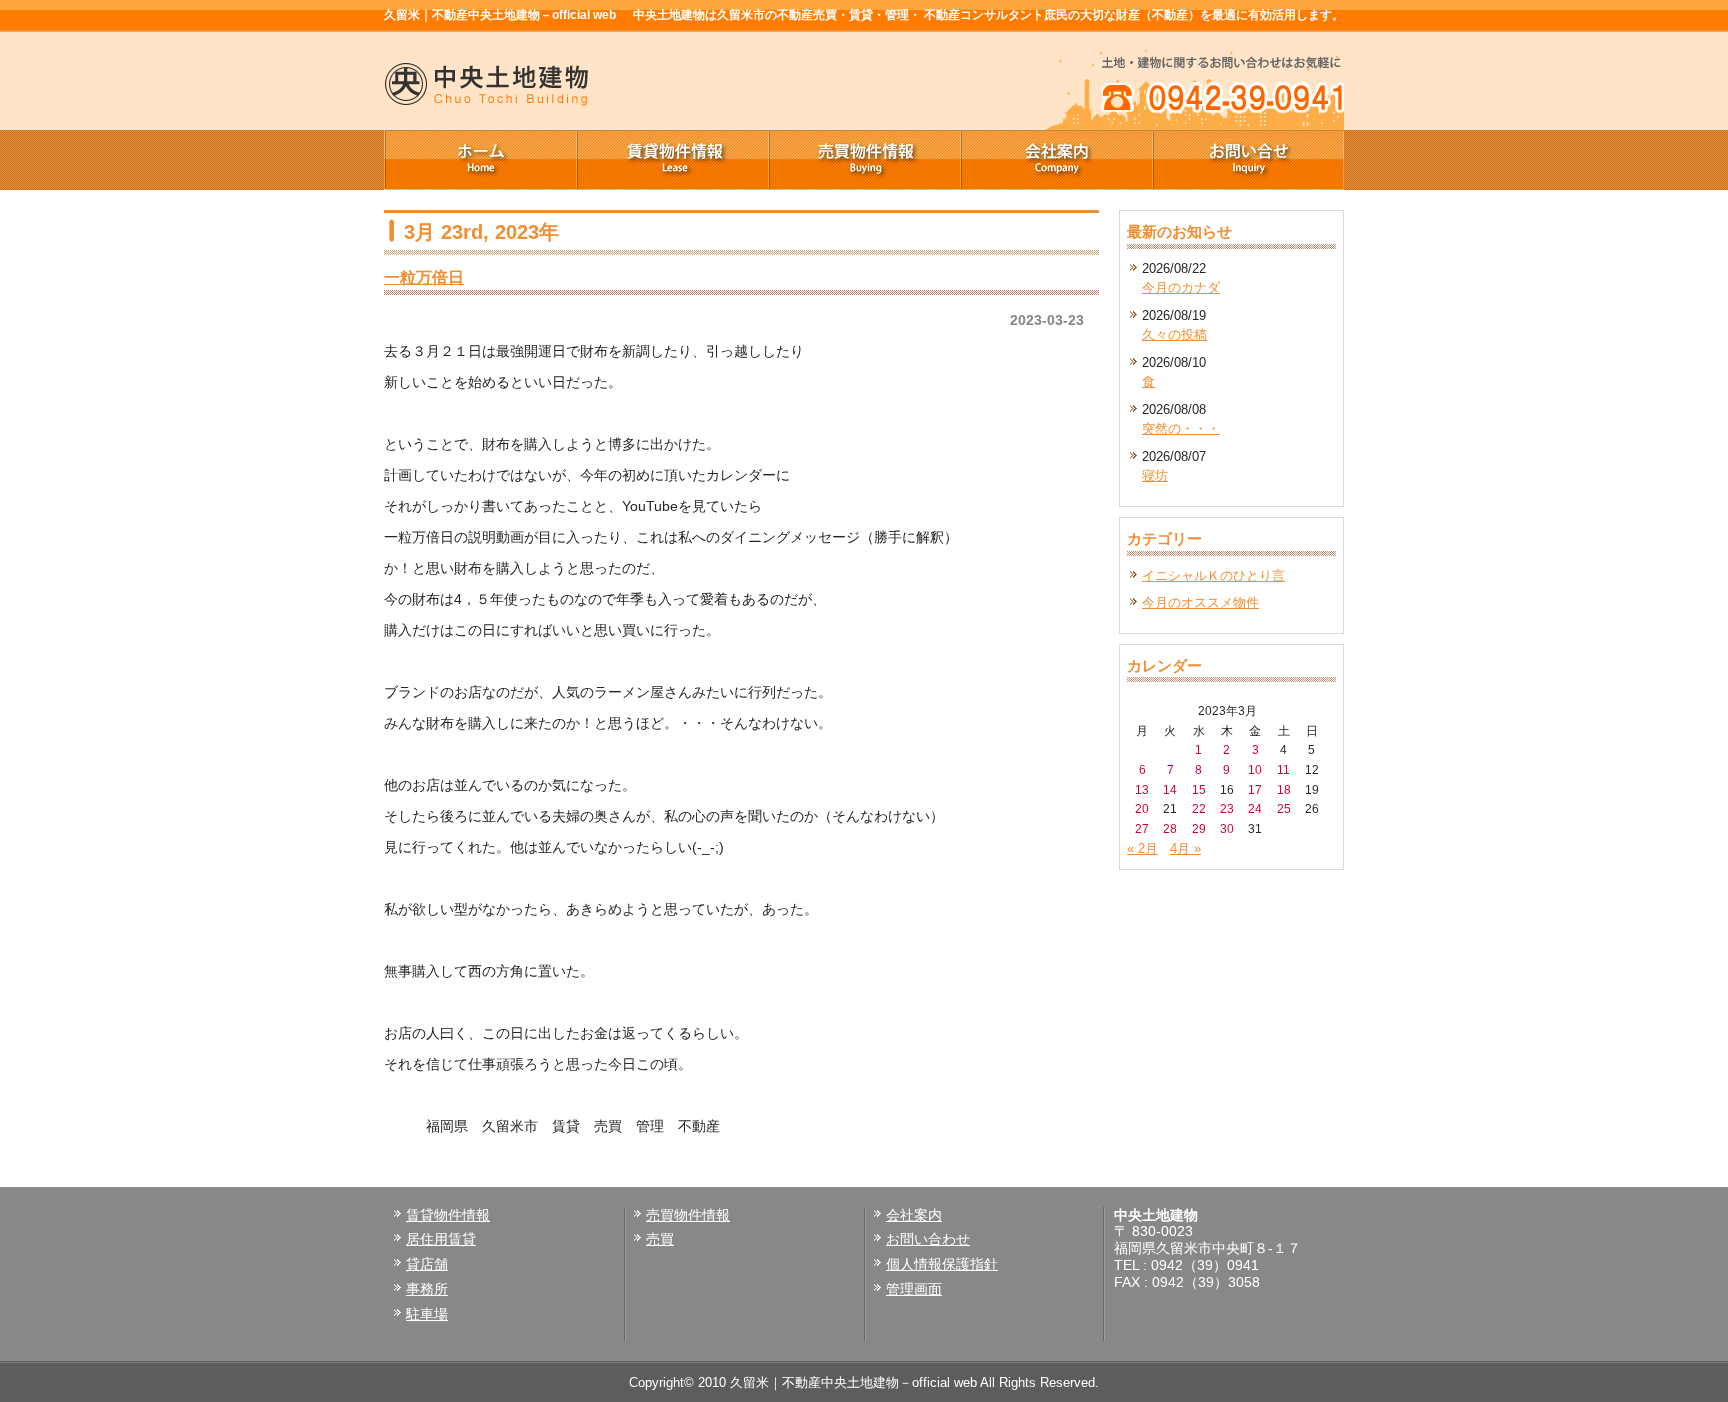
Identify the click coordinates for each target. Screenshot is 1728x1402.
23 (1227, 808)
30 (1227, 828)
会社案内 (1056, 160)
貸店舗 (427, 1264)
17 (1255, 789)
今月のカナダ (1181, 287)
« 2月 (1142, 848)
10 (1255, 769)
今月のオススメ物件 (1200, 602)
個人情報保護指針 (942, 1264)
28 (1170, 828)
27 (1142, 828)
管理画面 (914, 1289)
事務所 (427, 1289)
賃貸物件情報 (672, 160)
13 (1142, 789)
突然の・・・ (1181, 428)
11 (1283, 769)
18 (1284, 789)
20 (1142, 808)
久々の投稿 (1174, 334)
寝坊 (1155, 475)
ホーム (480, 160)
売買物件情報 (864, 160)
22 (1199, 808)
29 (1199, 828)
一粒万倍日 (424, 277)
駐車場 (427, 1314)
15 (1199, 789)
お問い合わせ (928, 1239)
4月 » (1185, 848)
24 (1255, 808)
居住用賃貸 (441, 1239)
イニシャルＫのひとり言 (1213, 575)
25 (1284, 808)
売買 (660, 1239)
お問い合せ (1248, 160)
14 (1170, 789)
